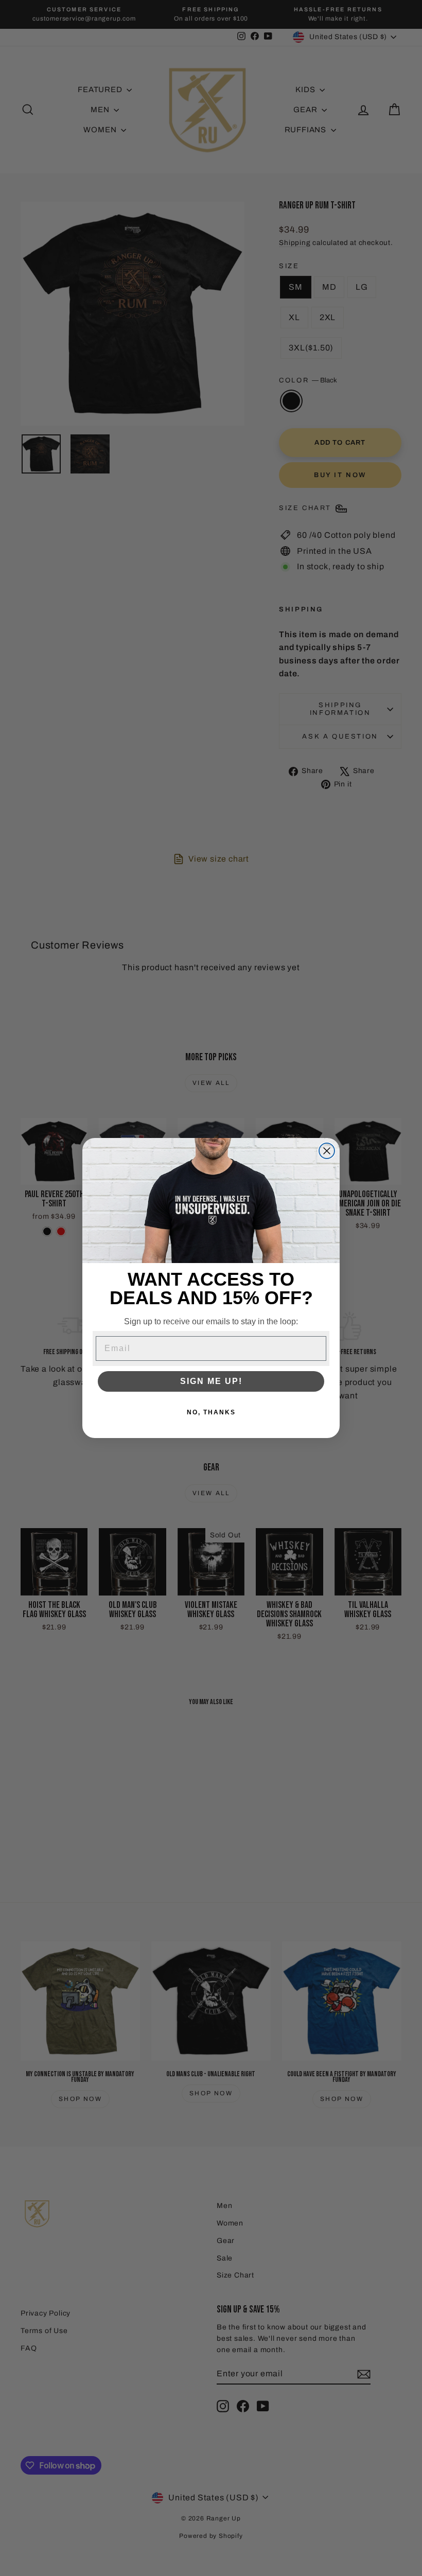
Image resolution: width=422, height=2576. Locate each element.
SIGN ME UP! (211, 1381)
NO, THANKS (211, 1412)
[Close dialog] (327, 1151)
